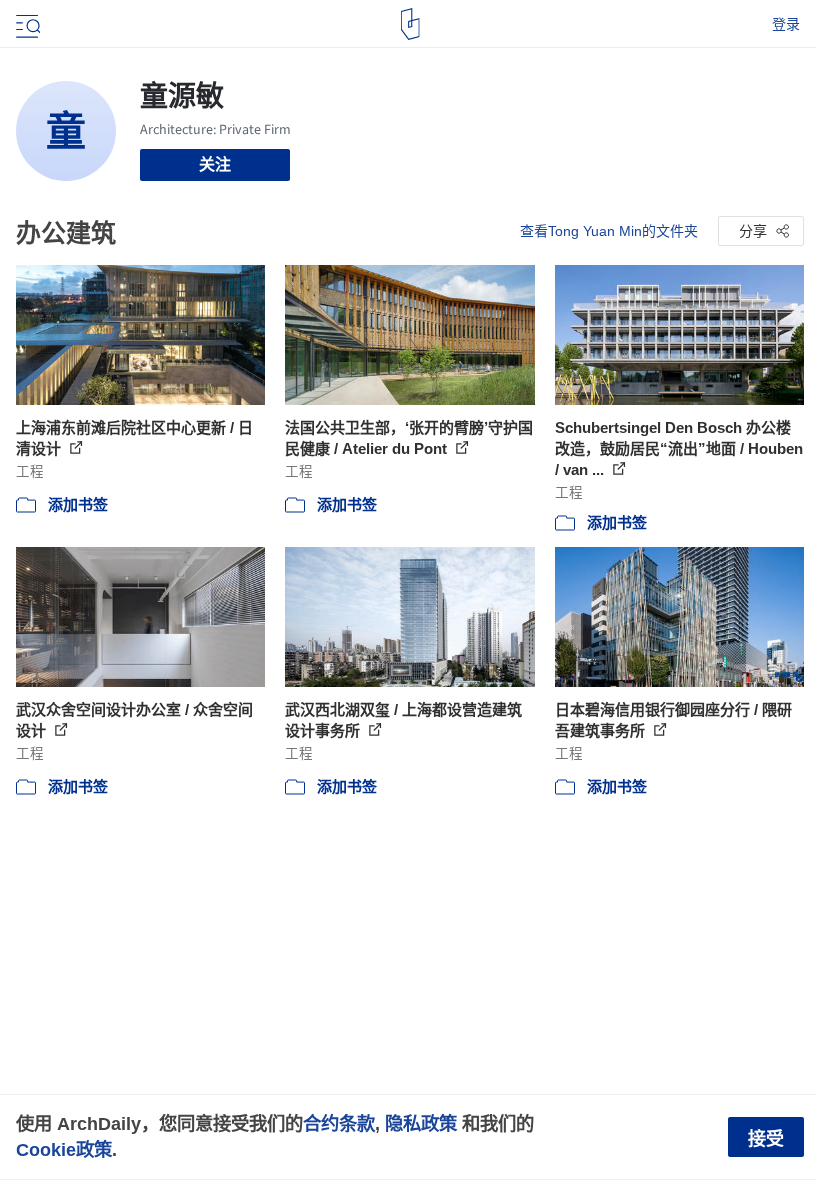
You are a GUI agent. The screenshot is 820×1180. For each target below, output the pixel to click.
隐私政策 (421, 1123)
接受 (766, 1139)
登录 (786, 24)
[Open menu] (26, 24)
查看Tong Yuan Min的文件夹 (609, 231)
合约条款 (339, 1123)
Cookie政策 (64, 1149)
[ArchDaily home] (410, 24)
